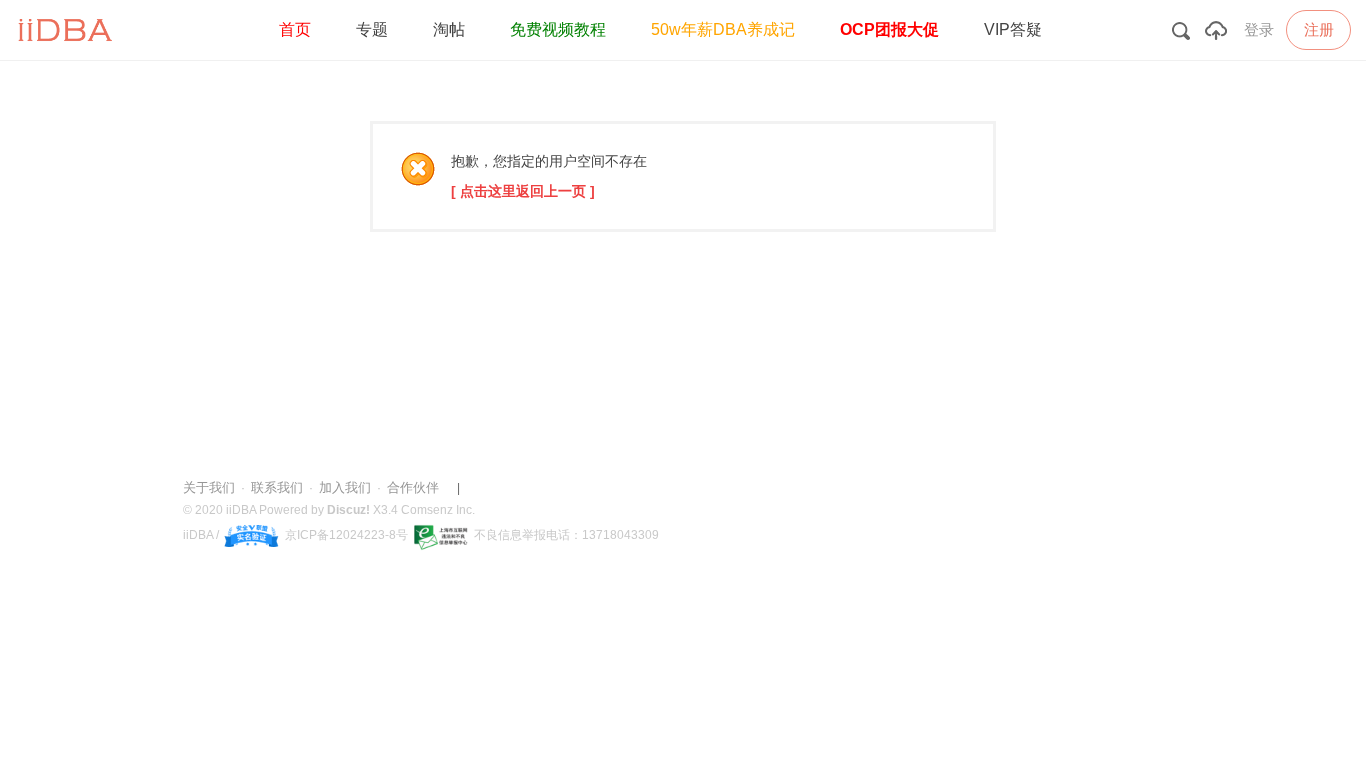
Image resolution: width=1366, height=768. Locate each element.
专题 (372, 29)
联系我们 (277, 487)
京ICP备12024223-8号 (346, 535)
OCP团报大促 (889, 29)
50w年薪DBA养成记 (723, 29)
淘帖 (449, 29)
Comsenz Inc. (438, 510)
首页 (295, 29)
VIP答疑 (1013, 29)
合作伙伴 (413, 487)
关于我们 (209, 487)
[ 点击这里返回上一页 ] (523, 191)
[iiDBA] (68, 56)
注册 (1319, 29)
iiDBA (241, 510)
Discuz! (348, 510)
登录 (1259, 30)
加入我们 (345, 487)
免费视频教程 (558, 29)
